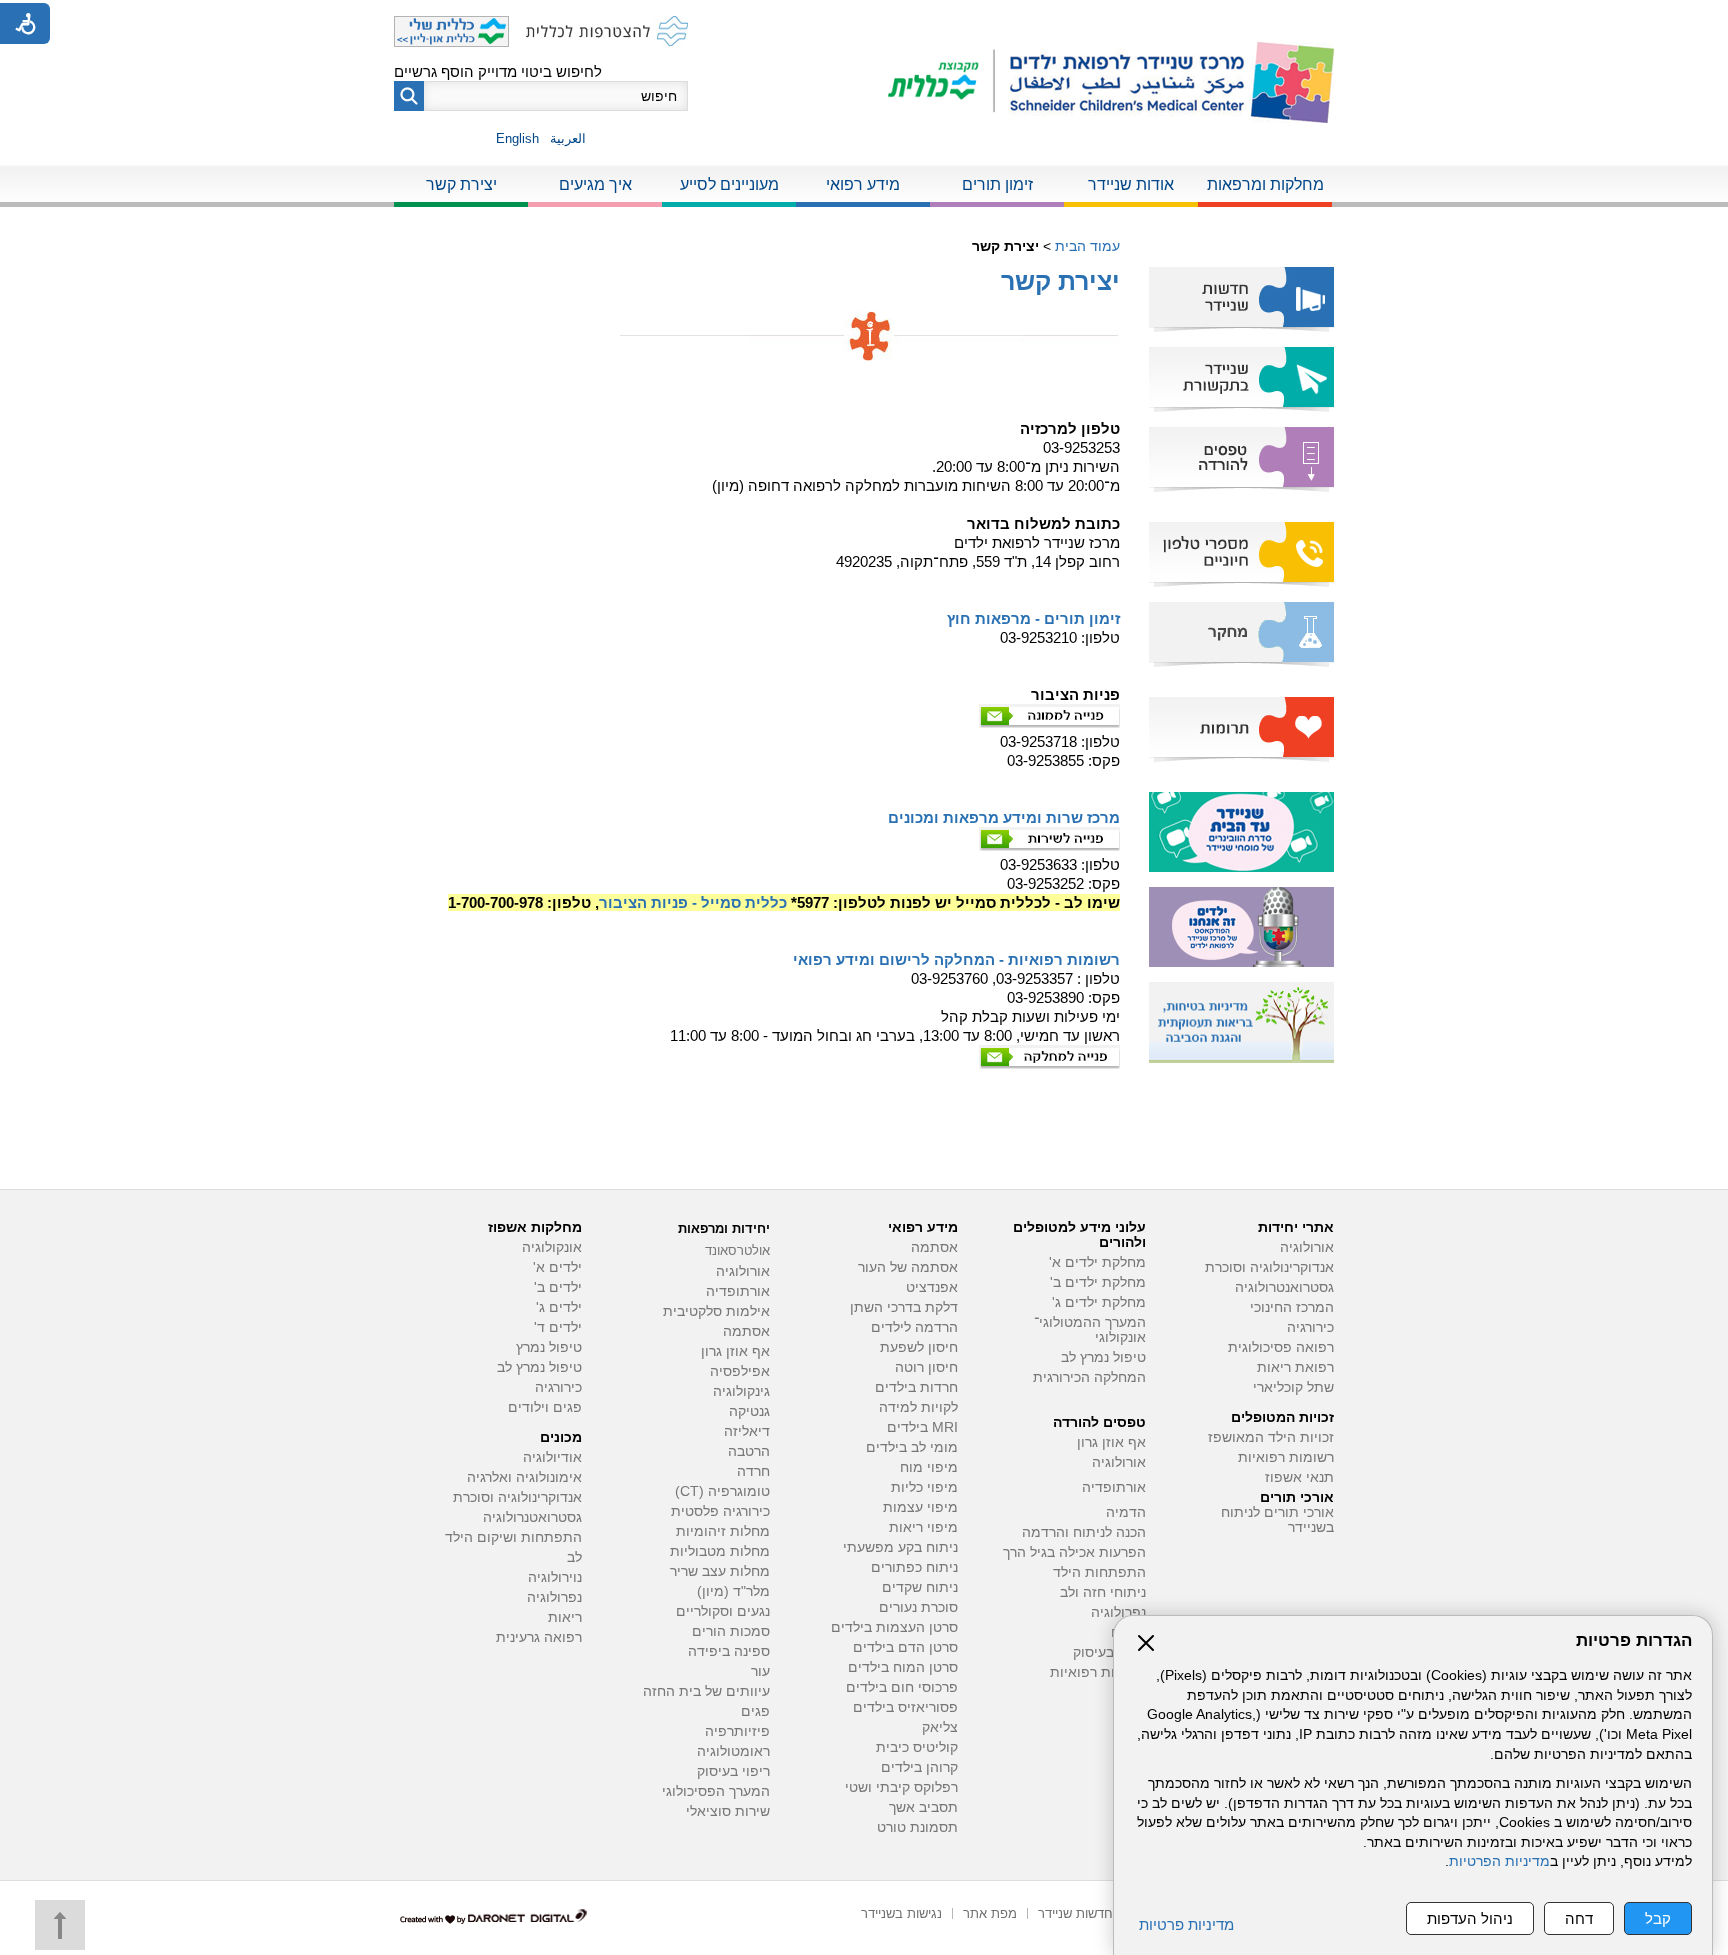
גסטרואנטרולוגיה (1284, 1287)
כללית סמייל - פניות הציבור (693, 902)
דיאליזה (747, 1431)
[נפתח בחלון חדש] (941, 82)
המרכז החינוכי (1292, 1307)
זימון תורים (997, 184)
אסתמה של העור (908, 1267)
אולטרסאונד (737, 1250)
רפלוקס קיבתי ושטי (901, 1787)
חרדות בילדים (916, 1387)
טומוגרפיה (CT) (722, 1491)
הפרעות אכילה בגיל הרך (1074, 1552)
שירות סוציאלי (728, 1811)
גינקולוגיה (741, 1391)
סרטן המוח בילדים (903, 1667)
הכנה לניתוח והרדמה (1084, 1532)
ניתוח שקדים (920, 1587)
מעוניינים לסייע (729, 184)
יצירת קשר (461, 184)
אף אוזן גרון (1111, 1442)
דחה (1579, 1918)
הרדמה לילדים (914, 1327)
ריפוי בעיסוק (1109, 1652)
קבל (1658, 1918)
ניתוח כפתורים (914, 1567)
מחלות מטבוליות (720, 1551)
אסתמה (934, 1247)
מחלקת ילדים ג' (1099, 1302)
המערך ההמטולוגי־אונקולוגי (1090, 1330)
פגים (755, 1711)
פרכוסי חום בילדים (902, 1687)
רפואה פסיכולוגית (1281, 1347)
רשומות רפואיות (1286, 1457)
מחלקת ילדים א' (1097, 1262)
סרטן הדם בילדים (905, 1647)
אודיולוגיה (552, 1457)
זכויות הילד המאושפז (1271, 1437)
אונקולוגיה (552, 1247)
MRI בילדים (922, 1427)
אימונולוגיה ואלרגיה (524, 1477)
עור (760, 1671)
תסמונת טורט (917, 1827)
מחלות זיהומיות (723, 1531)
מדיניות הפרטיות (1499, 1861)
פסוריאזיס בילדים (905, 1707)
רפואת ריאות (1295, 1367)
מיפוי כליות (924, 1487)
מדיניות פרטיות (1186, 1924)
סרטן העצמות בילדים (894, 1627)
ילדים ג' (559, 1307)
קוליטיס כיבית (917, 1747)
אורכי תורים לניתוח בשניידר (1277, 1520)
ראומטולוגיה (733, 1751)
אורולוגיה (1307, 1247)
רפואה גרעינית (539, 1637)
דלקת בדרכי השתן (904, 1307)
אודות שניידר (1131, 184)
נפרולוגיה (1118, 1612)
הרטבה (749, 1451)
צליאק (940, 1727)
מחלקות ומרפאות (1265, 184)
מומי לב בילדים (912, 1447)
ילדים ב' (558, 1287)
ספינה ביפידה (729, 1651)
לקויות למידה (918, 1407)
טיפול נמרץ (549, 1347)
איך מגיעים (595, 184)
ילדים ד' (558, 1327)
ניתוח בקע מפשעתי (900, 1547)
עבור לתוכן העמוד (864, 19)
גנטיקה (749, 1411)
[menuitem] (1265, 186)
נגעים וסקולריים (723, 1611)
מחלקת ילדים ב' (1098, 1282)
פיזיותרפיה (737, 1731)
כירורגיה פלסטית (720, 1511)
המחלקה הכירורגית (1089, 1377)
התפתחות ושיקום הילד (513, 1537)
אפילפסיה (740, 1371)
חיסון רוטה (926, 1367)
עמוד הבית (1087, 246)
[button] (409, 96)
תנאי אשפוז (1299, 1477)
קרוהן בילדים (919, 1767)
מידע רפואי (863, 184)
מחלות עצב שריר (720, 1571)
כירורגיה (1310, 1327)
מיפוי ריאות (923, 1527)
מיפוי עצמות (920, 1507)
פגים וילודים (545, 1407)
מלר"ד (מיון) (733, 1591)
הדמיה (1126, 1512)
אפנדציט (932, 1287)
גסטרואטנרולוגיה (532, 1517)
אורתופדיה (1114, 1487)
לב (574, 1557)
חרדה (753, 1471)
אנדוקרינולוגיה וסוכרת (517, 1497)
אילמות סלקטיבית (716, 1311)
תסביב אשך (923, 1807)
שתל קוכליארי (1293, 1387)
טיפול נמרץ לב (1103, 1357)
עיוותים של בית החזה (706, 1691)
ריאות (565, 1617)
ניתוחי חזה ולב (1103, 1592)
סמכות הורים (731, 1631)
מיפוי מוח (929, 1467)
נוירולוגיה (555, 1577)
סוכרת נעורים (918, 1607)
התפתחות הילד (1099, 1572)
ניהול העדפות (1470, 1918)
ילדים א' (557, 1267)
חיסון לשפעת (919, 1347)
